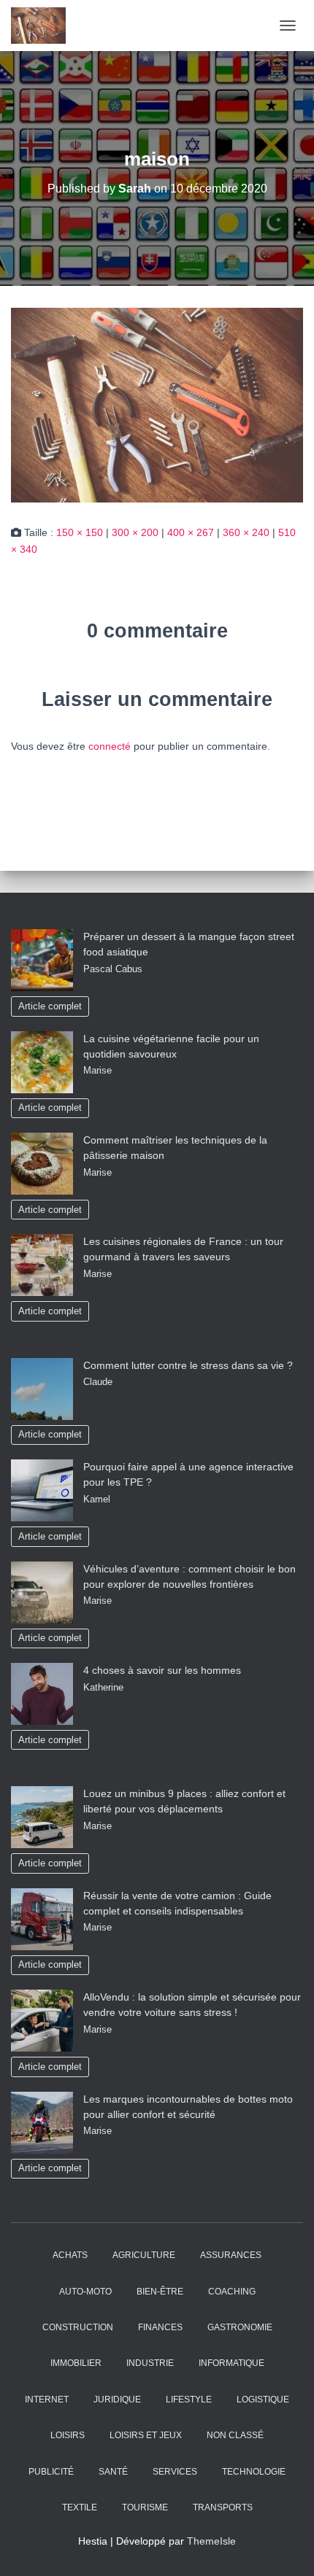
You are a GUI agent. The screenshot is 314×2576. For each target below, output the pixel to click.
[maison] (157, 404)
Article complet (50, 1006)
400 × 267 (191, 532)
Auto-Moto (85, 2292)
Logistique (263, 2400)
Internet (47, 2400)
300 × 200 (135, 532)
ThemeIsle (211, 2541)
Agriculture (144, 2255)
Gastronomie (240, 2327)
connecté (110, 746)
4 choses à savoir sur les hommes (162, 1670)
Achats (70, 2255)
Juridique (117, 2400)
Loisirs (68, 2435)
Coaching (232, 2292)
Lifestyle (189, 2400)
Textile (80, 2507)
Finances (160, 2327)
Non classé (235, 2435)
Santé (113, 2472)
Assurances (231, 2255)
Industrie (150, 2363)
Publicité (51, 2472)
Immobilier (76, 2363)
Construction (78, 2327)
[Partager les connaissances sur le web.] (44, 26)
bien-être (160, 2292)
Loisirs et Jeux (146, 2435)
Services (175, 2472)
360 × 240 (246, 532)
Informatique (231, 2363)
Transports (223, 2507)
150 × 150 (80, 532)
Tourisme (145, 2507)
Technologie (254, 2472)
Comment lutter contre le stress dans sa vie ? (188, 1365)
